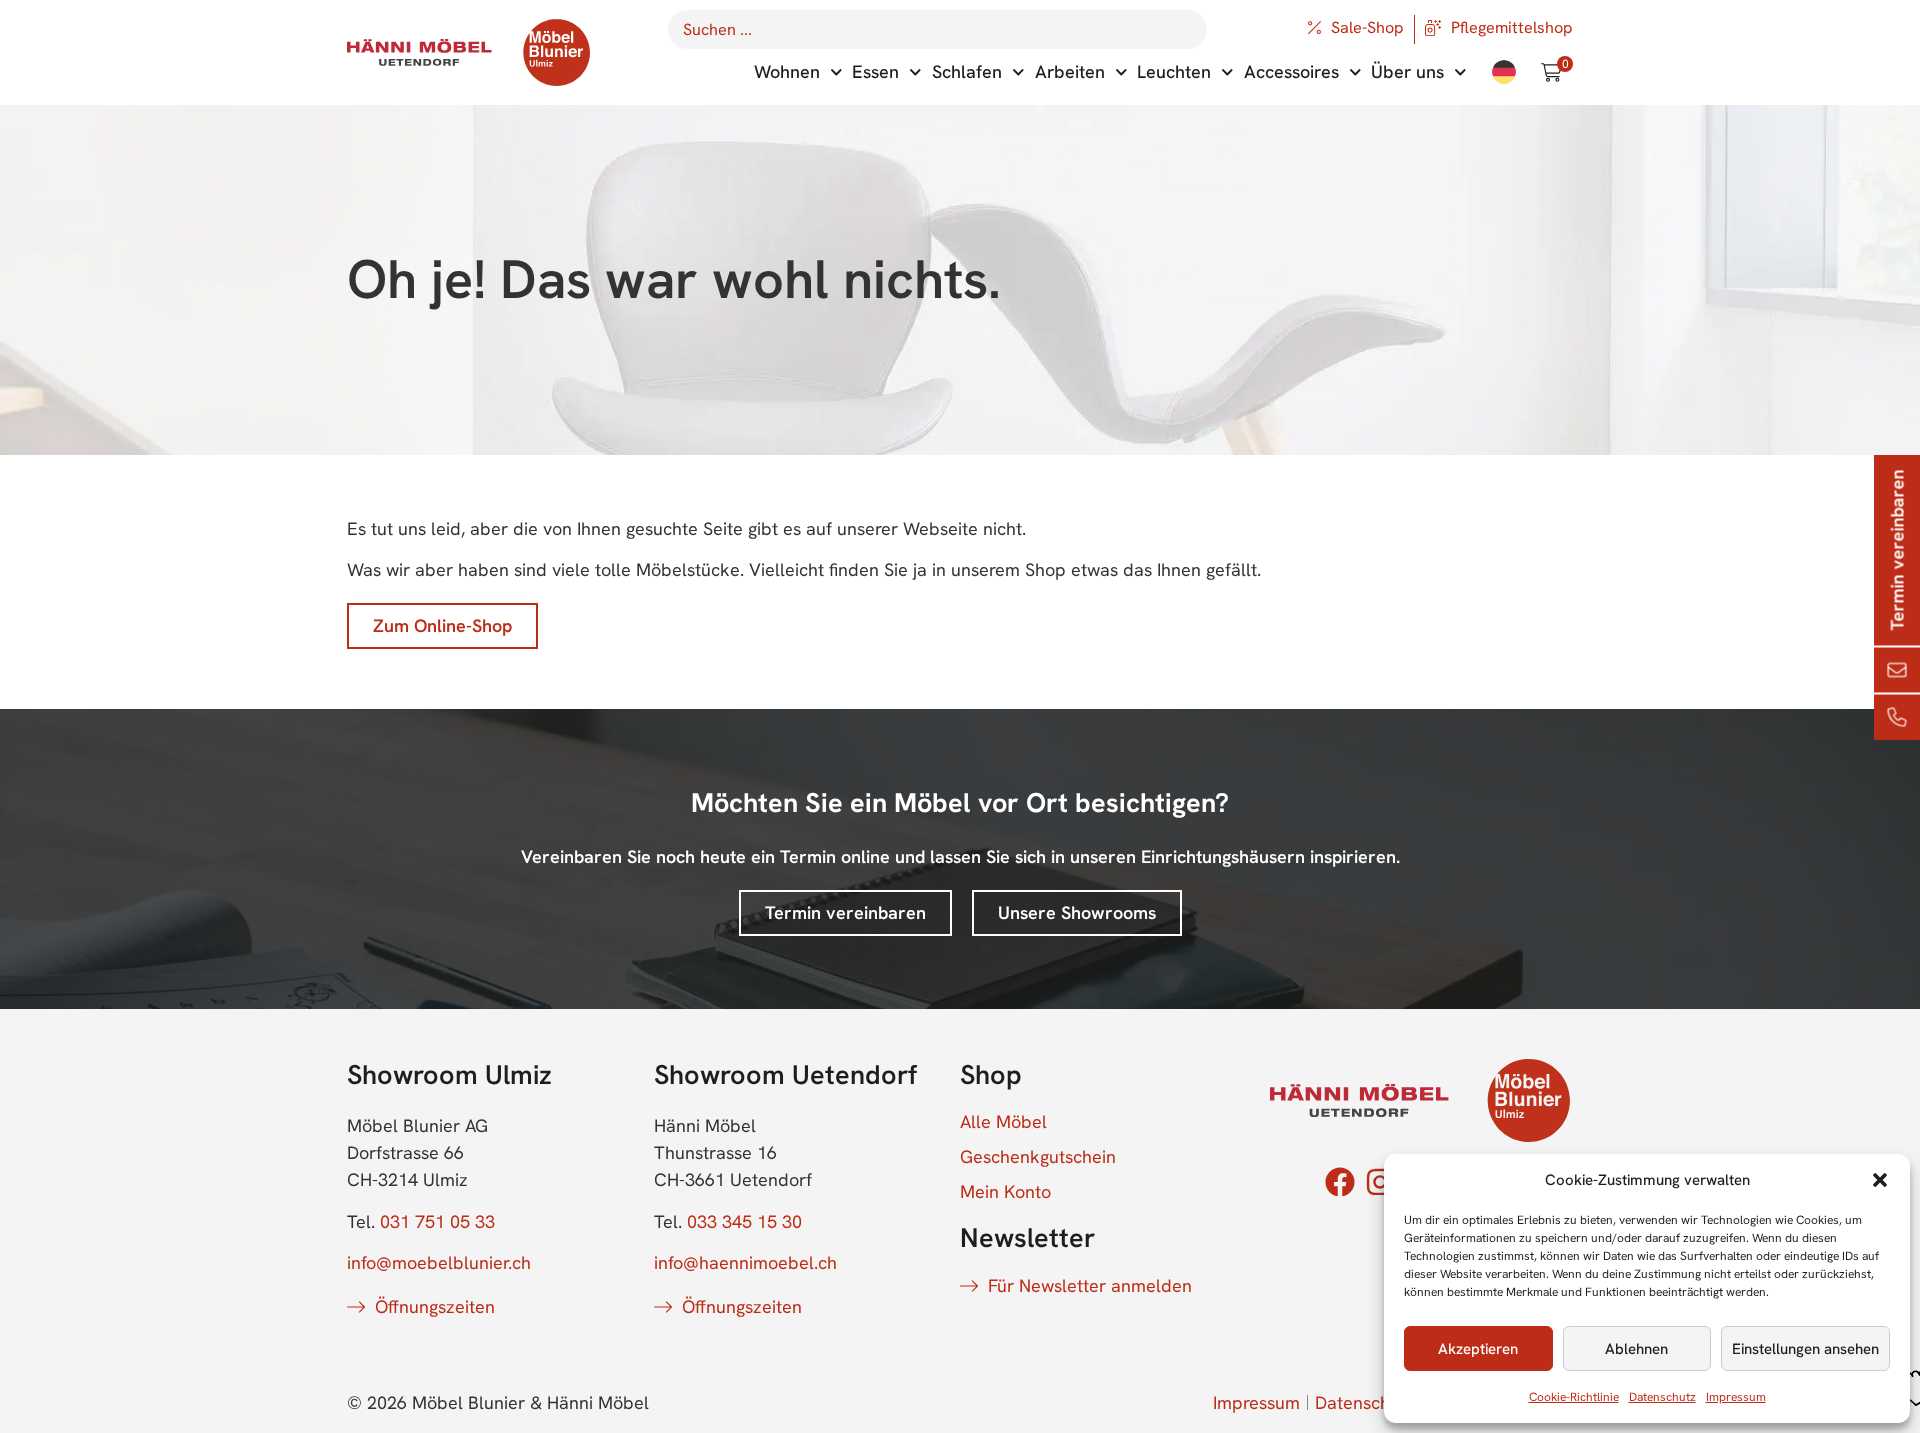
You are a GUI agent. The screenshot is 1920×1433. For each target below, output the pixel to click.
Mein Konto (1005, 1192)
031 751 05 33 (437, 1221)
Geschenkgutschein (1038, 1157)
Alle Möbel (1003, 1122)
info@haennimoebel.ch (745, 1262)
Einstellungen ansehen (1805, 1349)
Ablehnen (1636, 1349)
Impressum (1736, 1397)
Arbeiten (1070, 71)
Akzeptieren (1478, 1349)
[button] (1880, 1180)
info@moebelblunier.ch (439, 1262)
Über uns (1407, 71)
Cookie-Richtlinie (1574, 1397)
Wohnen (787, 71)
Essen (875, 71)
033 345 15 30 (744, 1221)
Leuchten (1174, 71)
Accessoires (1291, 71)
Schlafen (967, 71)
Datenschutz (1662, 1397)
